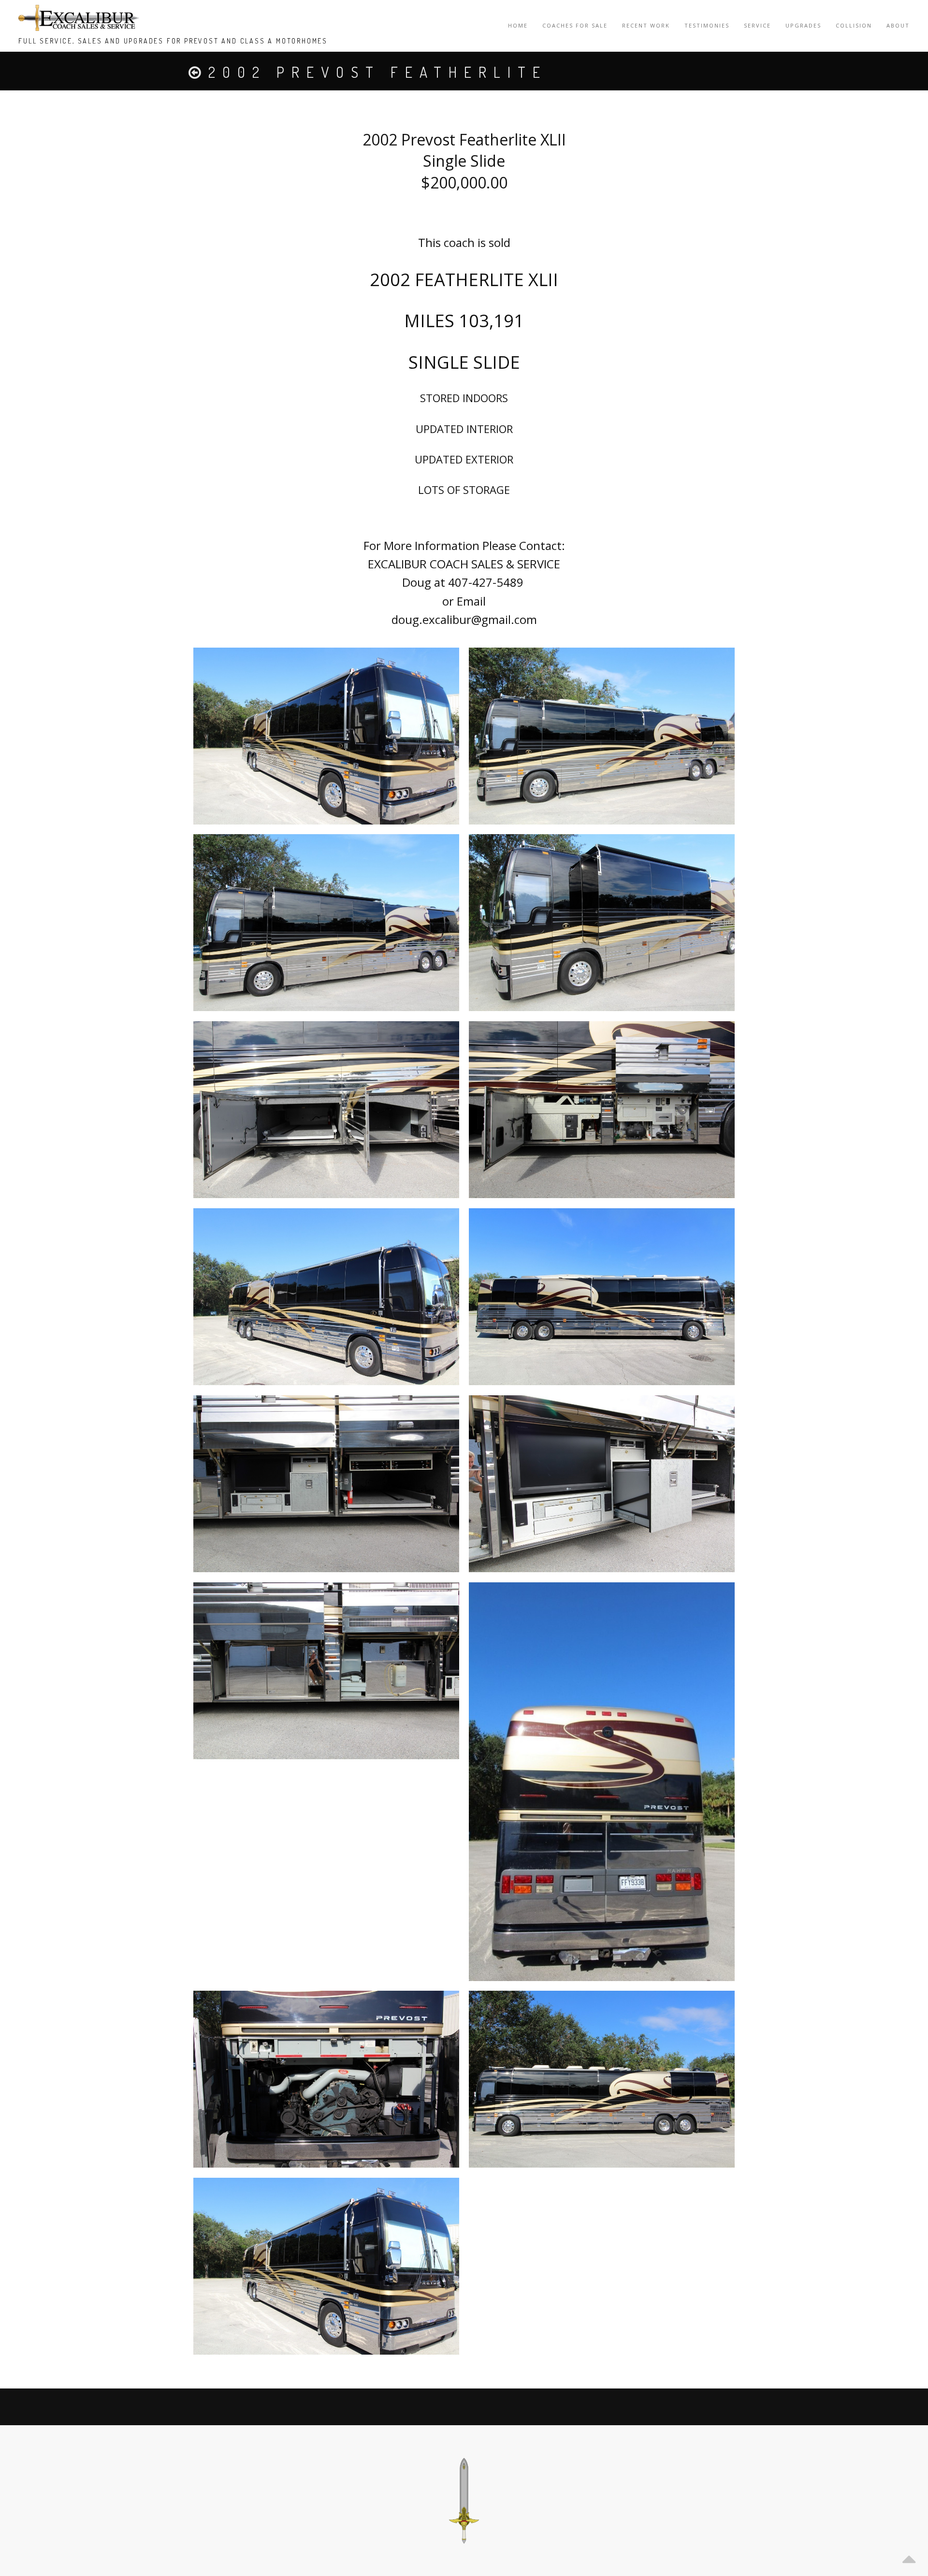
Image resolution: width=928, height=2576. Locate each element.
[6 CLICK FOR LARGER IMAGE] (326, 1671)
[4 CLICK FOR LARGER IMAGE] (326, 1484)
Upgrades (803, 25)
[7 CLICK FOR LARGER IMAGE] (602, 1782)
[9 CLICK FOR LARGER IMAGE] (602, 2079)
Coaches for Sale (575, 25)
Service (757, 25)
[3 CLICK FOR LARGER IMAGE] (602, 1297)
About (898, 25)
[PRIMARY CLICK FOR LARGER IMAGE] (326, 2266)
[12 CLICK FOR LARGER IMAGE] (602, 923)
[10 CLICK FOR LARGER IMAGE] (602, 736)
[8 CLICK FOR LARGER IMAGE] (326, 2079)
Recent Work (646, 25)
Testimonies (707, 25)
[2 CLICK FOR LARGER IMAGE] (326, 1297)
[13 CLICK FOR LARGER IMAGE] (326, 1110)
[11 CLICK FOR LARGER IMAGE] (326, 923)
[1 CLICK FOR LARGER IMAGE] (326, 736)
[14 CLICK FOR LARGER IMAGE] (602, 1110)
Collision (854, 25)
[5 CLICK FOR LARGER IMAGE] (602, 1484)
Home (518, 25)
